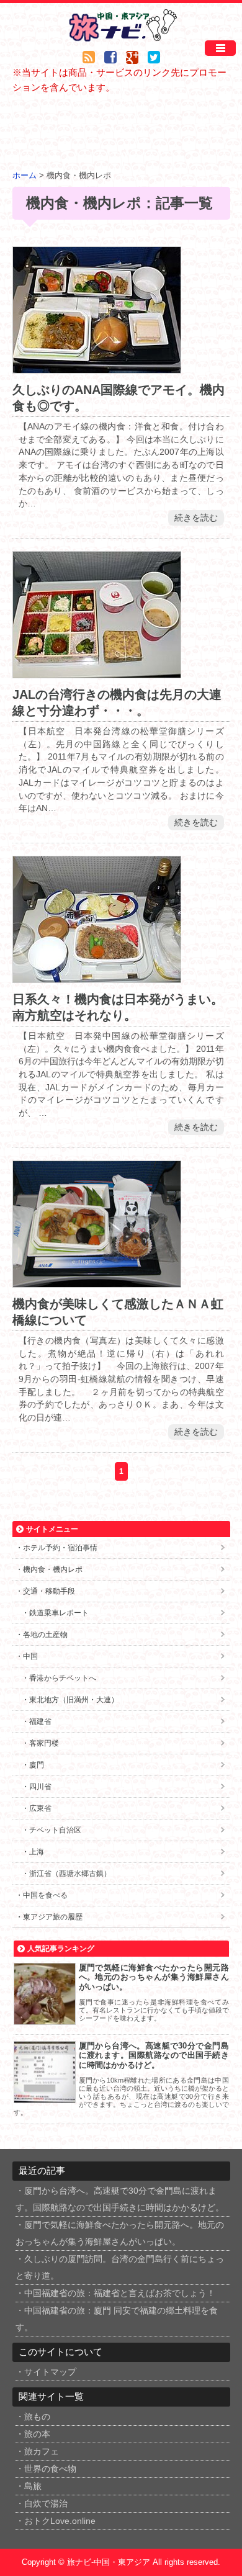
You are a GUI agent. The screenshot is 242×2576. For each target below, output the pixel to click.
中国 (30, 1656)
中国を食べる (45, 1895)
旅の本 (37, 2434)
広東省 (40, 1808)
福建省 (40, 1721)
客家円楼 (44, 1743)
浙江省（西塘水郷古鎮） (70, 1874)
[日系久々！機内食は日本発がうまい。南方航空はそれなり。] (97, 975)
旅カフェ (42, 2452)
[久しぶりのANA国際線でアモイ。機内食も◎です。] (97, 366)
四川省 (40, 1787)
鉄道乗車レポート (59, 1613)
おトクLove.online (60, 2521)
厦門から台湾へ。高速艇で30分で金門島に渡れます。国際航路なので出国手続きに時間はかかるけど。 (154, 2055)
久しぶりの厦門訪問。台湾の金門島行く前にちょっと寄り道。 (120, 2268)
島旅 (33, 2486)
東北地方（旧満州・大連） (74, 1700)
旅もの (37, 2417)
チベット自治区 (55, 1830)
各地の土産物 (45, 1635)
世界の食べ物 (50, 2469)
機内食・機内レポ (53, 1569)
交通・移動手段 (49, 1591)
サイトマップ (50, 2372)
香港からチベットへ (63, 1678)
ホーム (25, 176)
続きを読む (196, 518)
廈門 (37, 1765)
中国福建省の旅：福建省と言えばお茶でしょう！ (120, 2293)
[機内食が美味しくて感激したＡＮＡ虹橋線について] (97, 1280)
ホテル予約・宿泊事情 (60, 1548)
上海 (37, 1852)
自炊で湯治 (46, 2504)
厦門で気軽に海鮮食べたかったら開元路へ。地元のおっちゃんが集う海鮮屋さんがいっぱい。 (154, 1977)
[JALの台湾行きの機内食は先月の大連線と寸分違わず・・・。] (97, 671)
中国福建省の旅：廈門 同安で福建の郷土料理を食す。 (117, 2319)
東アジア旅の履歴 (53, 1917)
